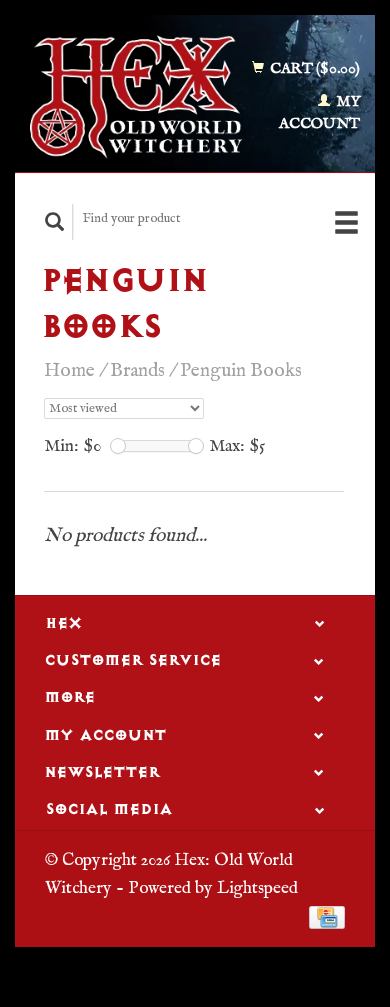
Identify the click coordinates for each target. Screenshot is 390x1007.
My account (319, 113)
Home (69, 371)
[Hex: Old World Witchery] (136, 97)
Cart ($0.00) (313, 68)
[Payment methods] (327, 917)
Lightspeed (257, 888)
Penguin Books (241, 371)
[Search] (55, 221)
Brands (137, 371)
